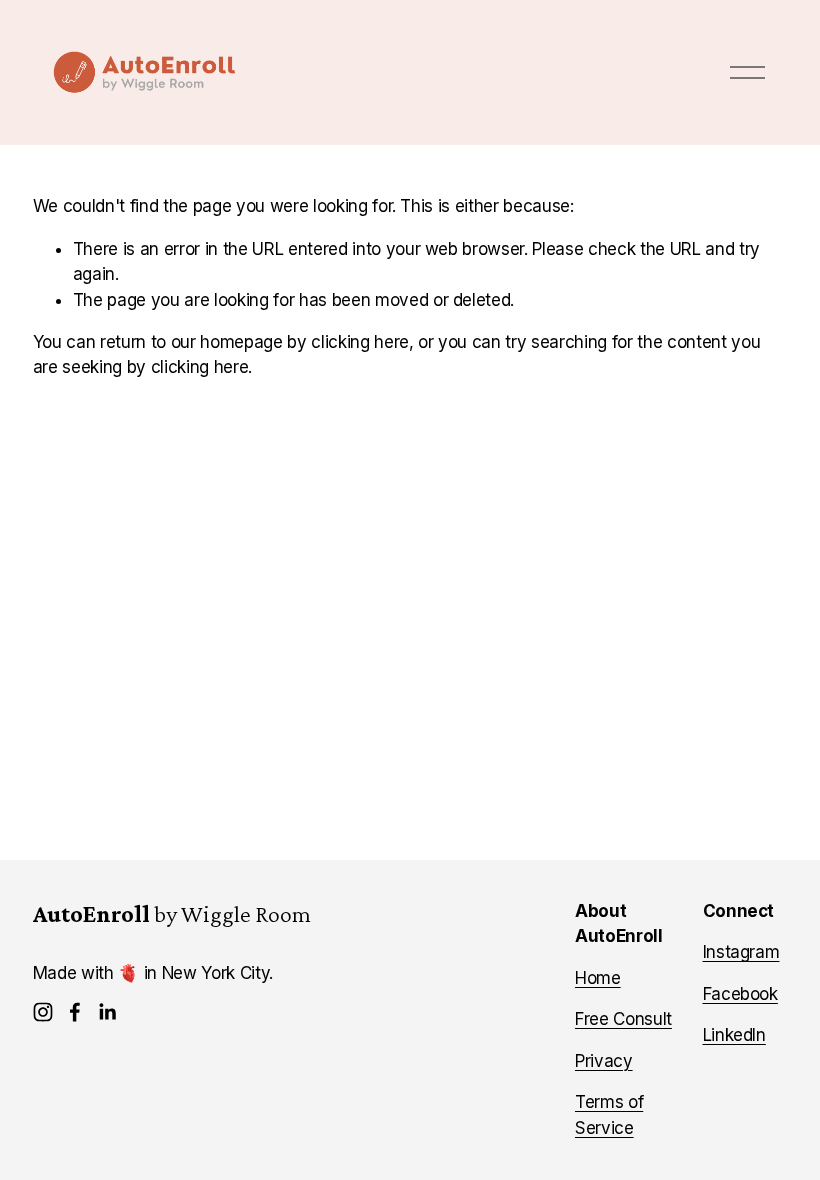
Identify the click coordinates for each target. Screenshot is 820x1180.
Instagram (741, 952)
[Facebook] (75, 1012)
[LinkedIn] (107, 1012)
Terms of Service (609, 1114)
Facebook (740, 994)
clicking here (360, 342)
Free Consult (623, 1019)
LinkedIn (734, 1035)
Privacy (604, 1061)
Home (598, 978)
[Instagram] (43, 1012)
